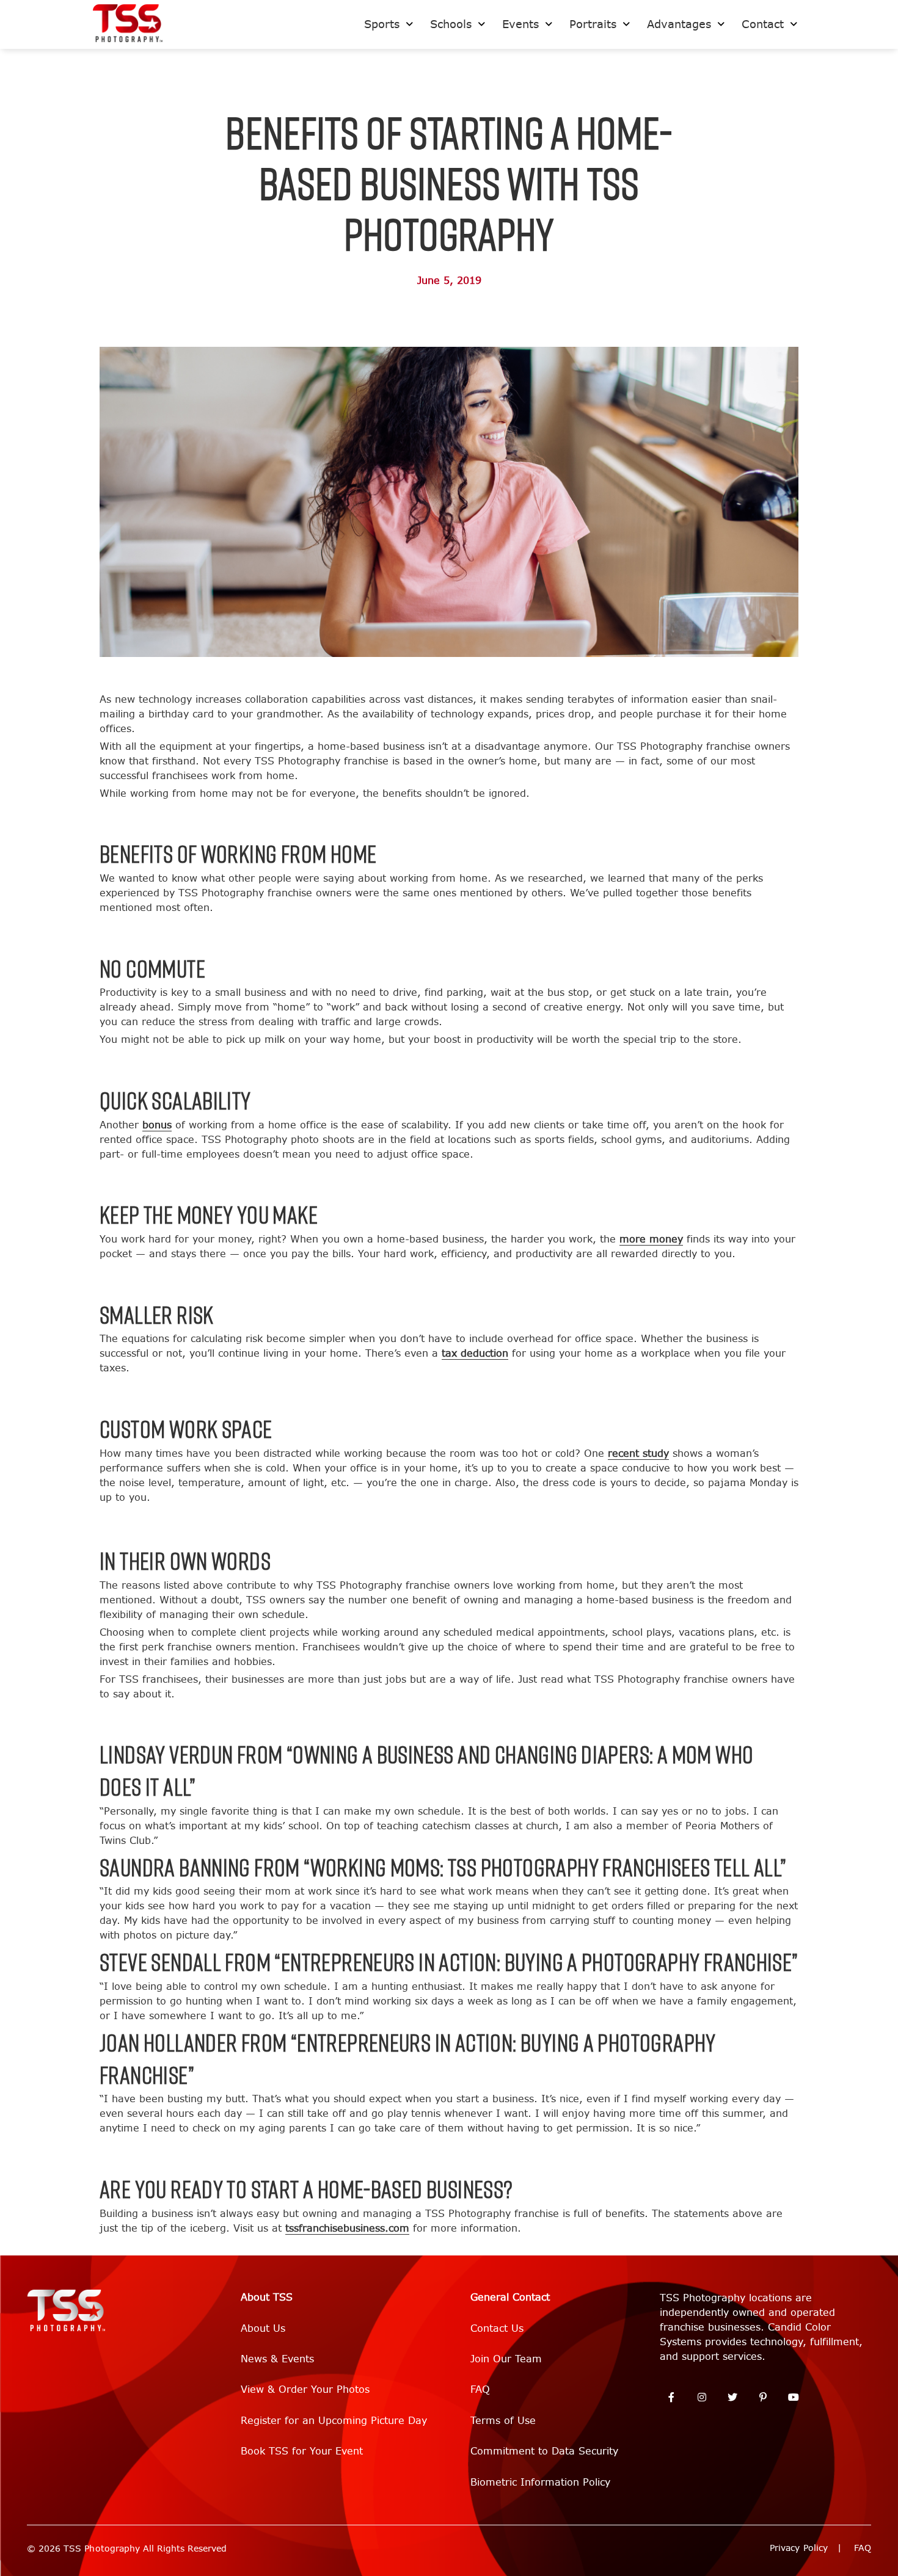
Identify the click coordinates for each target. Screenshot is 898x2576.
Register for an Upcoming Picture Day (334, 2421)
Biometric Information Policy (540, 2482)
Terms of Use (503, 2421)
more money (651, 1239)
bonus (157, 1125)
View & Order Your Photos (305, 2389)
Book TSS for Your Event (302, 2451)
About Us (263, 2328)
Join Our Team (506, 2359)
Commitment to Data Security (544, 2451)
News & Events (277, 2359)
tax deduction (475, 1353)
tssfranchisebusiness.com (347, 2228)
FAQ (480, 2389)
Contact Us (497, 2328)
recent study (638, 1453)
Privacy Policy (798, 2548)
